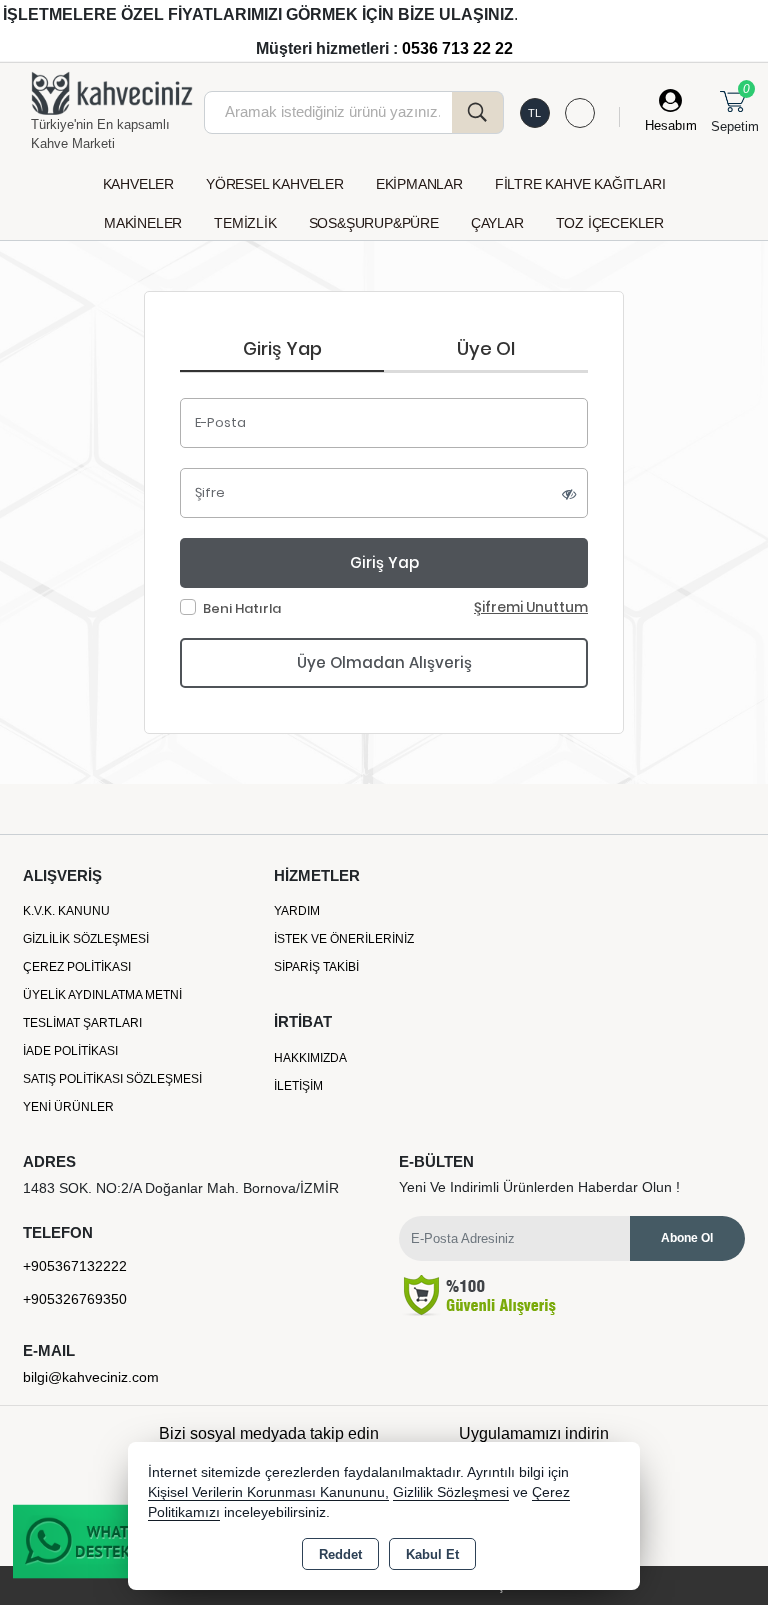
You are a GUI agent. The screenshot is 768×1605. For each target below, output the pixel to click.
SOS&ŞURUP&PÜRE (374, 223)
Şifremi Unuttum (531, 607)
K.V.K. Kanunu (66, 911)
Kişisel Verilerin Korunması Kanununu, (268, 1492)
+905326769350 (75, 1299)
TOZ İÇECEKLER (610, 223)
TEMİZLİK (245, 223)
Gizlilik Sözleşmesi (86, 939)
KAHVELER (138, 184)
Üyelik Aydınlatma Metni (102, 995)
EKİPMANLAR (419, 184)
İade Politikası (70, 1051)
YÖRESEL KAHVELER (275, 184)
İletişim (298, 1086)
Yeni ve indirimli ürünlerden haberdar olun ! (539, 1187)
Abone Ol (687, 1238)
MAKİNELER (143, 223)
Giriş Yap (282, 348)
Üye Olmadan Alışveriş (384, 662)
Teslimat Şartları (82, 1023)
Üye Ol (486, 348)
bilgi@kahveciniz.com (91, 1377)
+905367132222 (75, 1266)
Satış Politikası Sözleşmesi (112, 1079)
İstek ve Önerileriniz (344, 939)
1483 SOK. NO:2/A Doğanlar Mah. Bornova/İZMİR (181, 1188)
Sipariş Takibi (316, 967)
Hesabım (671, 125)
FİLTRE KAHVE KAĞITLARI (580, 184)
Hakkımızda (310, 1058)
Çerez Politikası (77, 967)
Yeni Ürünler (68, 1107)
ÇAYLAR (497, 223)
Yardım (297, 911)
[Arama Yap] (478, 112)
